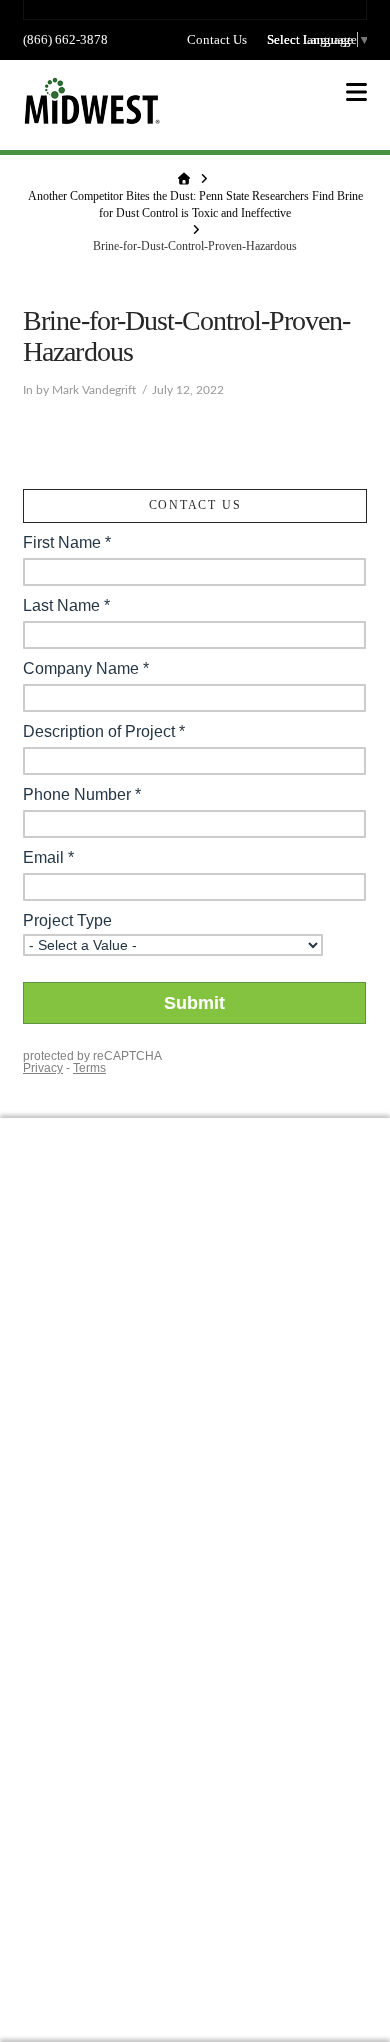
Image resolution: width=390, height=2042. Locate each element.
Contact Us (217, 39)
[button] (356, 92)
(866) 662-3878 (65, 39)
